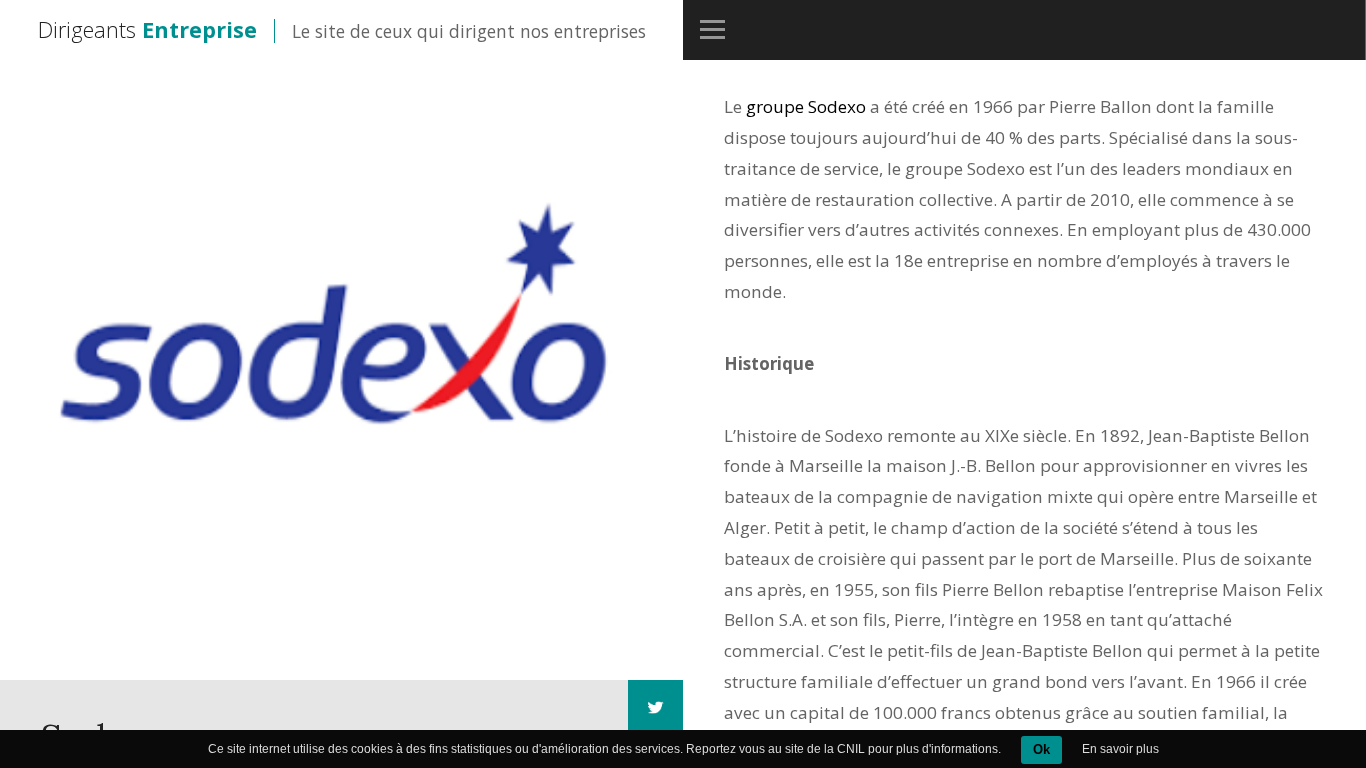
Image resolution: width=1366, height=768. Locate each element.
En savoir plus (1120, 749)
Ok (1041, 749)
